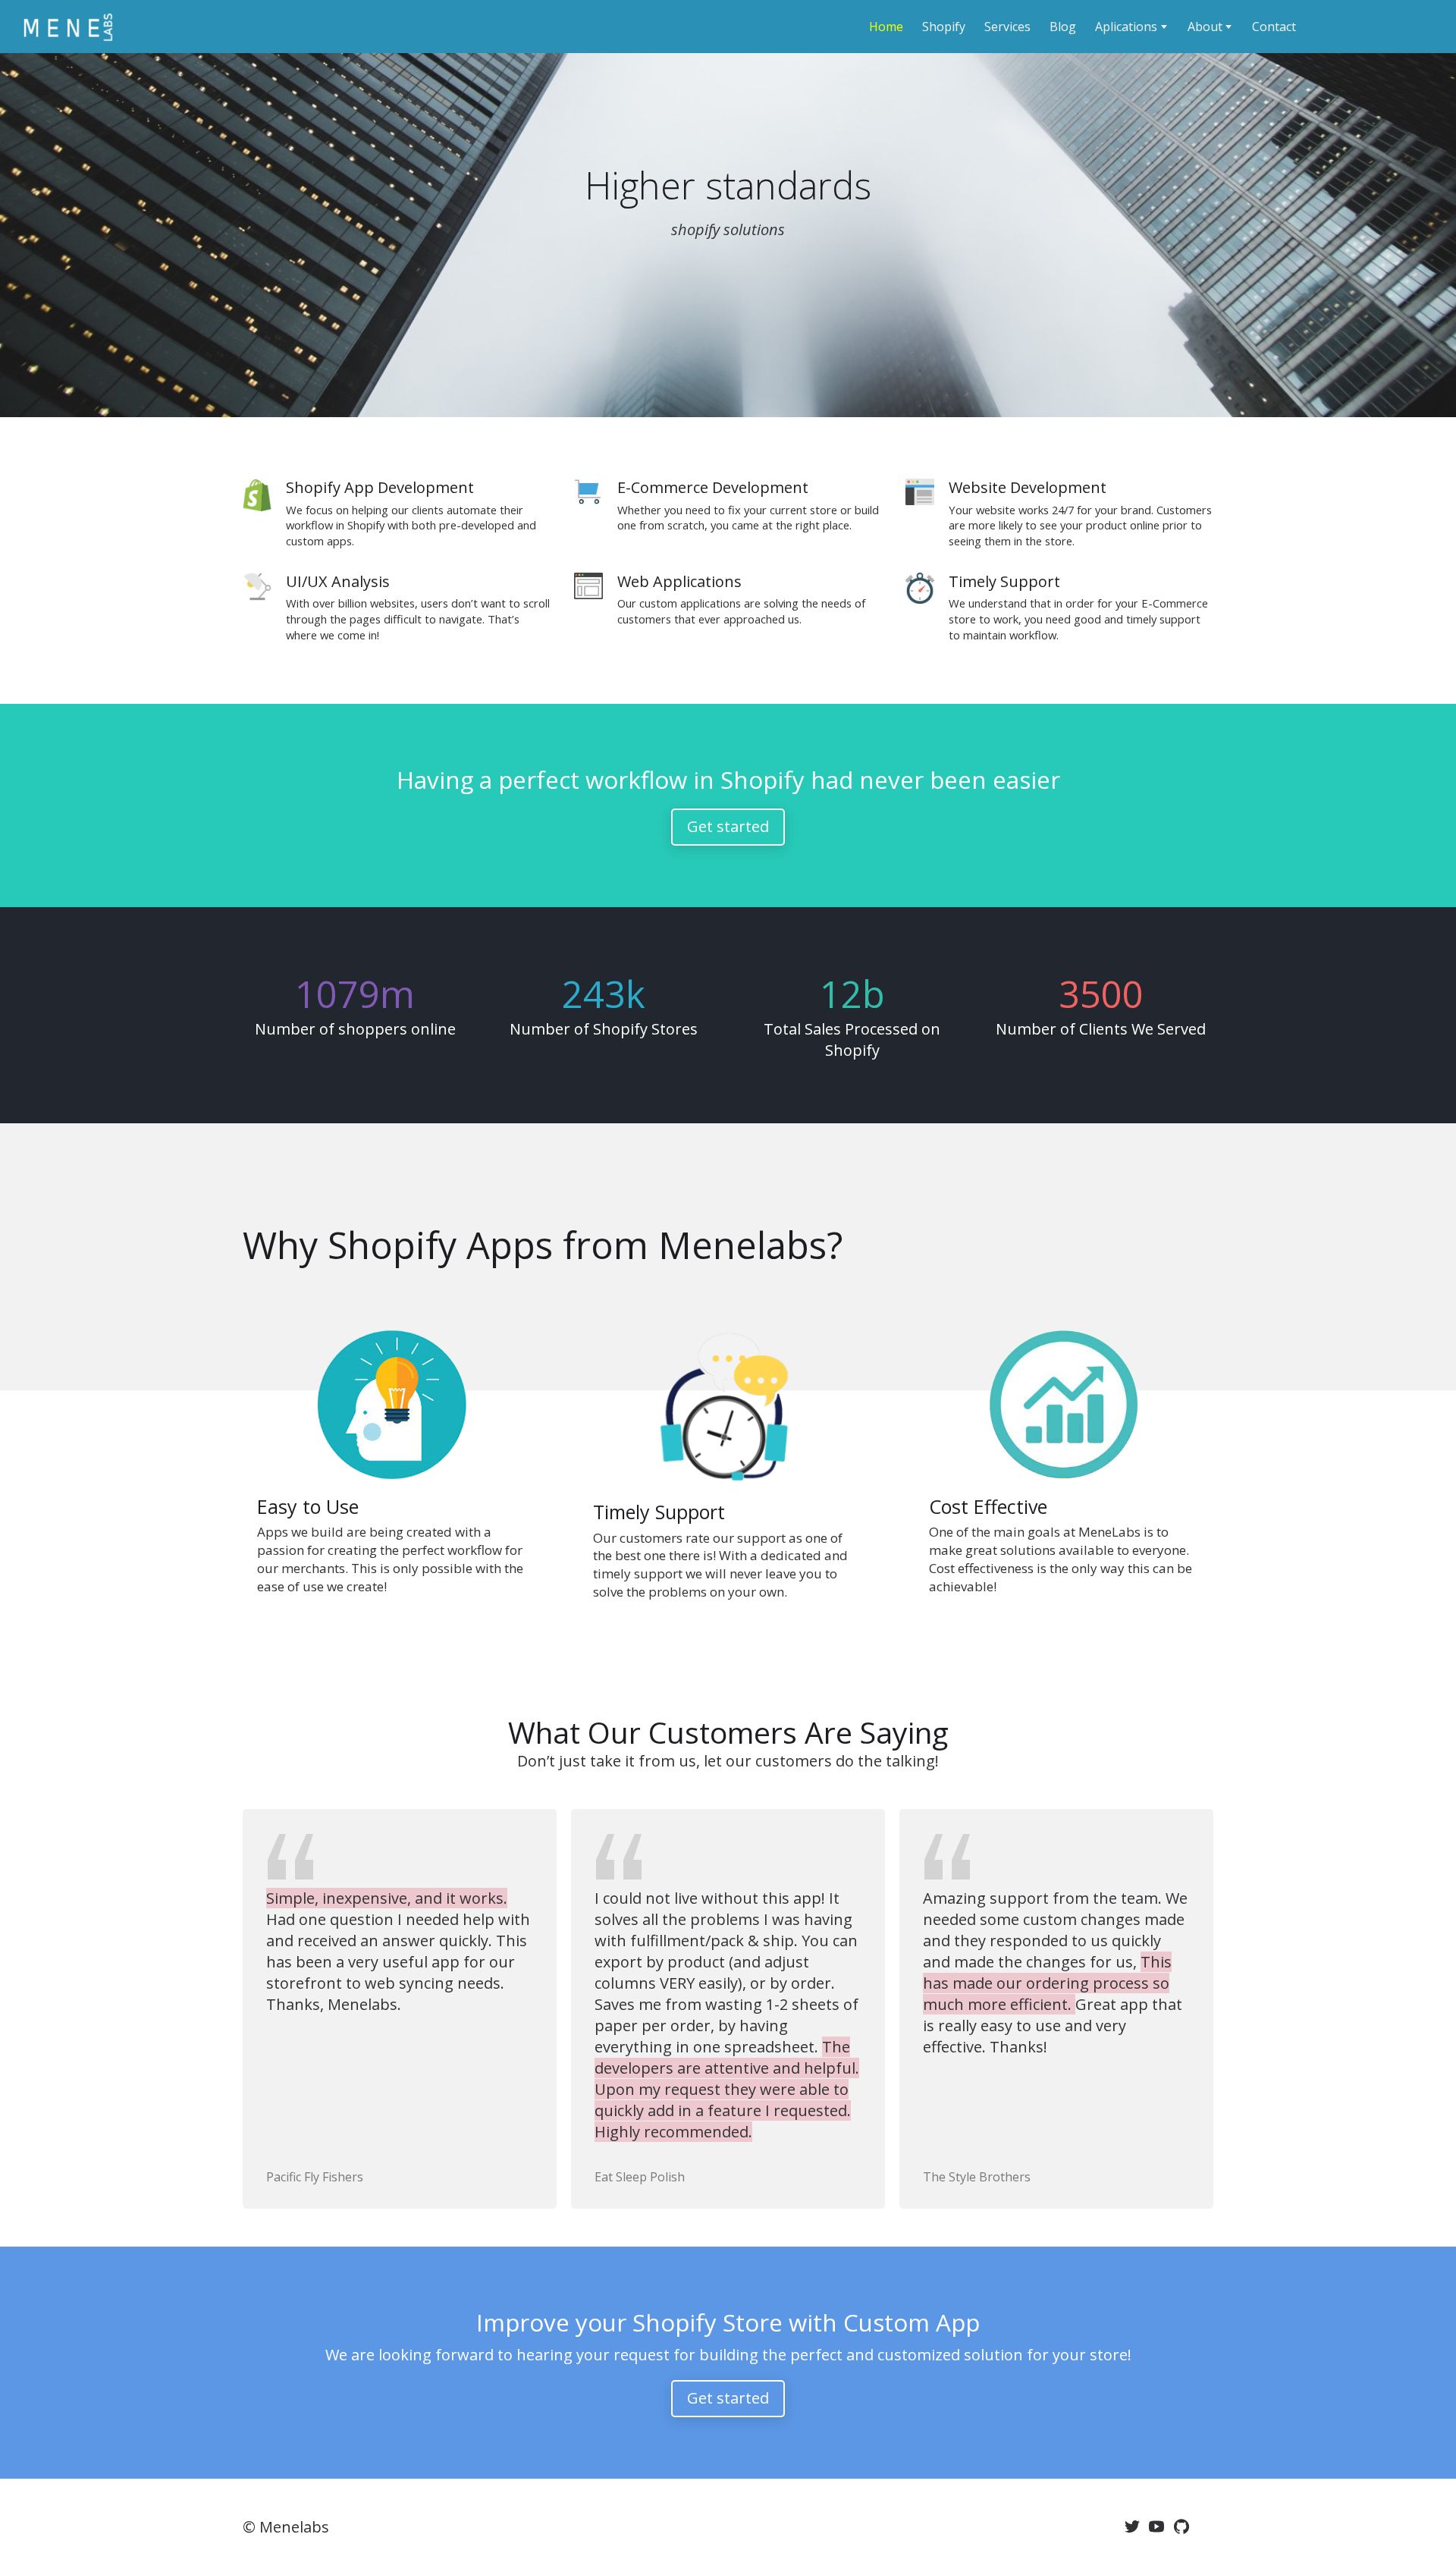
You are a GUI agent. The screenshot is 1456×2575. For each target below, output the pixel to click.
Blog (1063, 27)
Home (886, 27)
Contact (1274, 27)
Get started (728, 826)
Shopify (944, 27)
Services (1007, 27)
